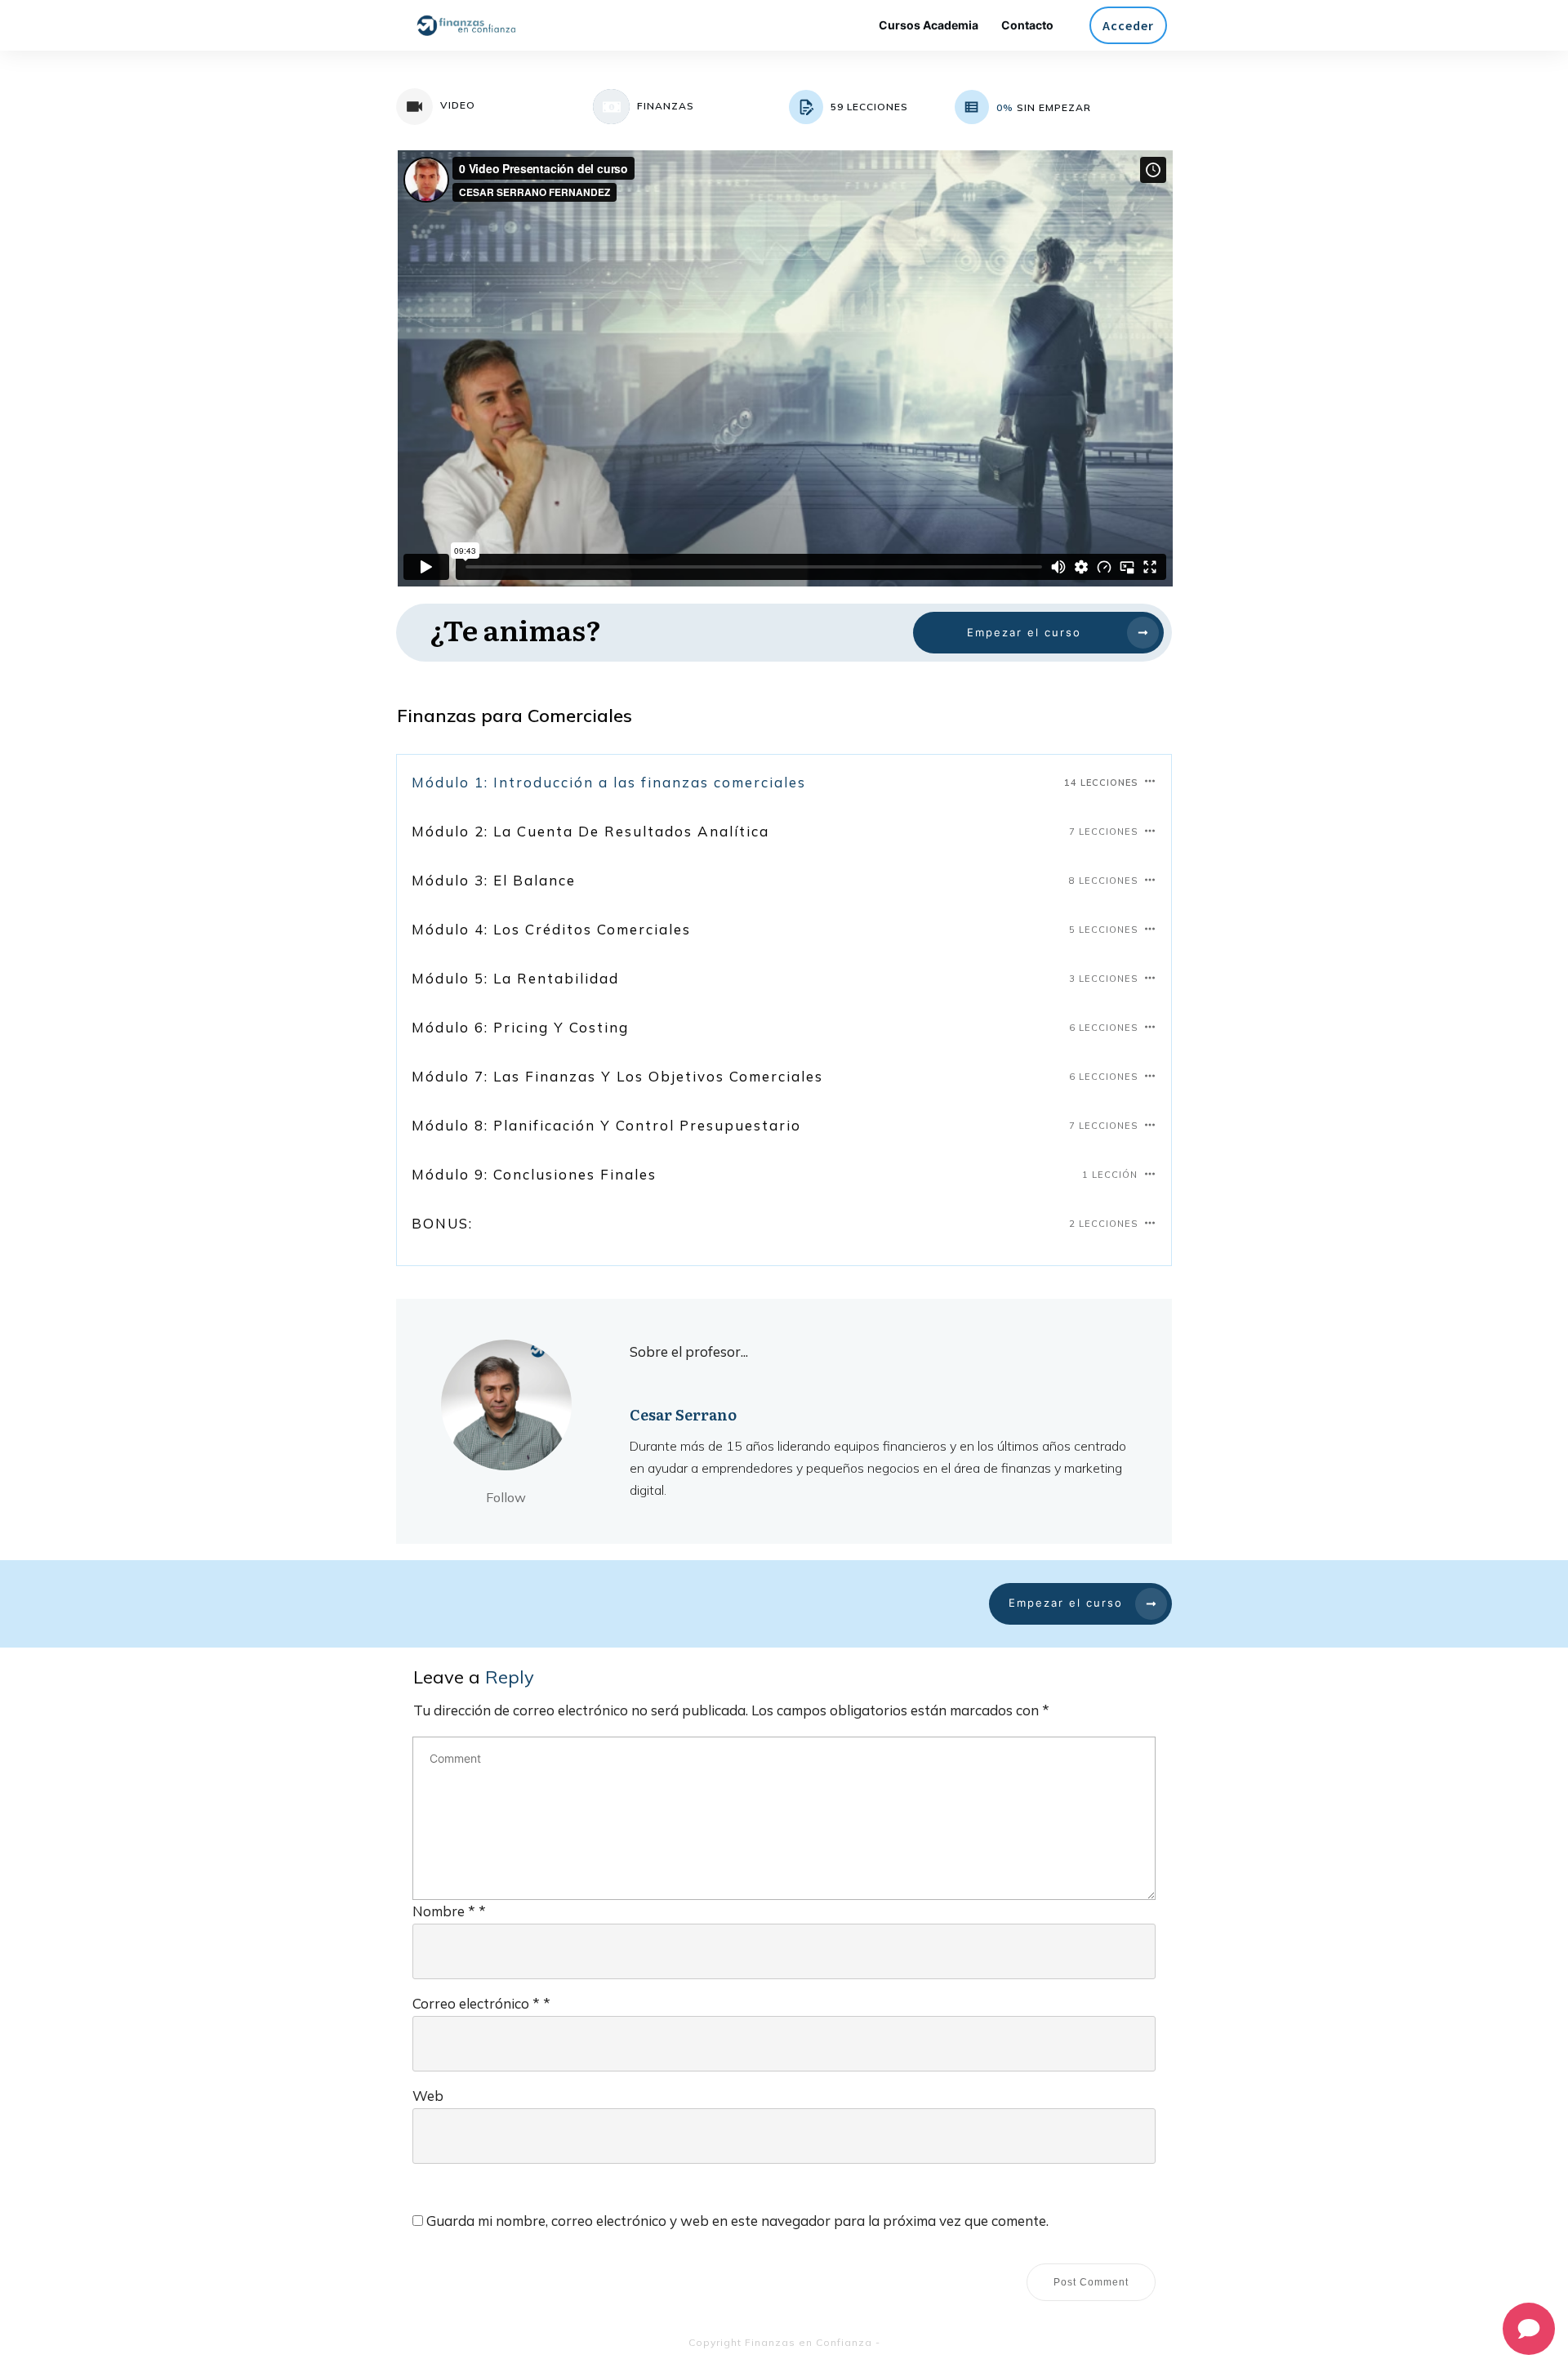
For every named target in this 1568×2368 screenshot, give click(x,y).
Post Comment (1091, 2282)
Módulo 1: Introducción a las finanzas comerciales (609, 782)
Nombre (449, 1911)
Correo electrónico (481, 2003)
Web (428, 2096)
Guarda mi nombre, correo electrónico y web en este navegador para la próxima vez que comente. (737, 2221)
